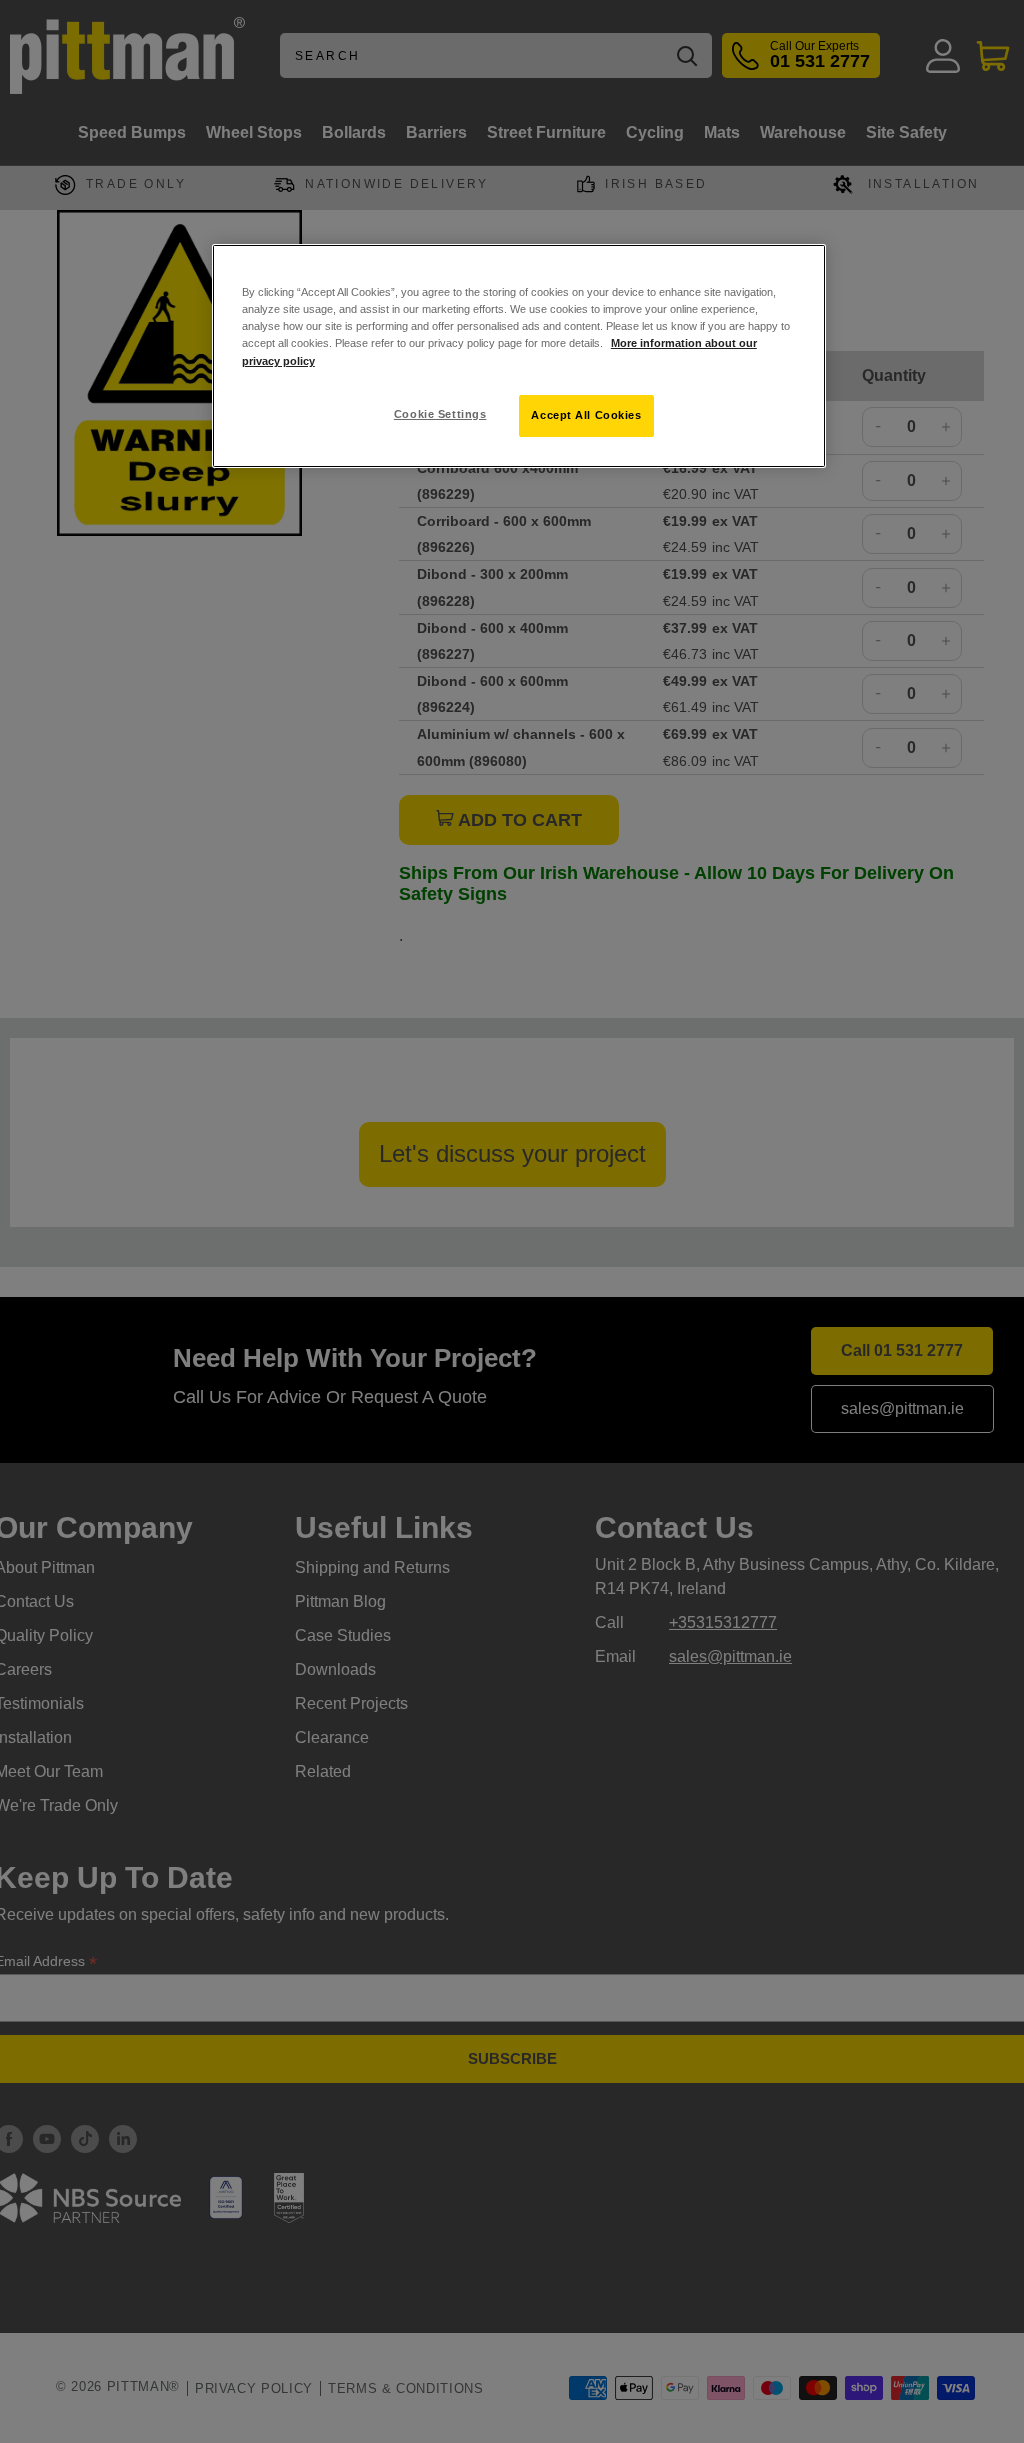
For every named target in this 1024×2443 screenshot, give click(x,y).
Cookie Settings (440, 414)
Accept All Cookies (586, 415)
